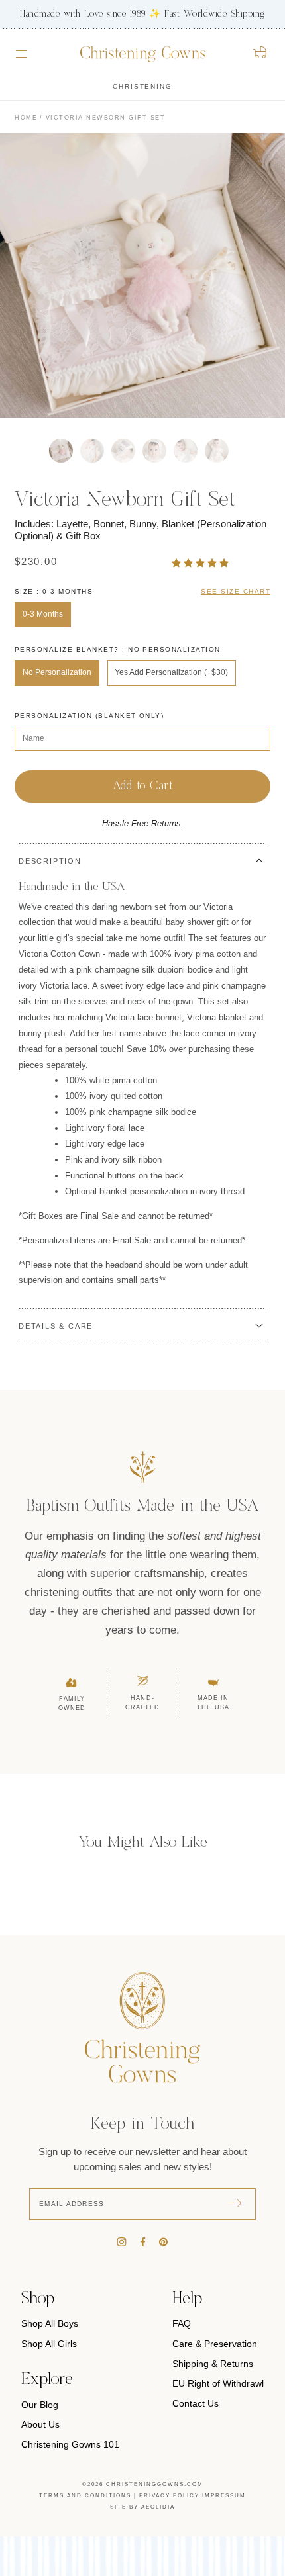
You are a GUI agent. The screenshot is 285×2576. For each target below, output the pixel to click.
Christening (142, 86)
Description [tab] (50, 861)
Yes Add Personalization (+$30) (171, 672)
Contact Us (196, 2403)
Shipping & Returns (213, 2364)
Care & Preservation (215, 2344)
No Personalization (57, 672)
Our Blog (40, 2405)
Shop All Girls (49, 2344)
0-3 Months (43, 614)
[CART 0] (261, 52)
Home (26, 118)
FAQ (182, 2323)
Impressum (224, 2496)
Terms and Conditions (85, 2496)
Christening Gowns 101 (70, 2444)
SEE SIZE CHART (236, 591)
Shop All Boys (50, 2323)
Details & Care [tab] (56, 1326)
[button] (201, 563)
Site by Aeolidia (142, 2507)
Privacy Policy (169, 2496)
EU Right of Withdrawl (218, 2383)
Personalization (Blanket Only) (89, 716)
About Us (40, 2424)
